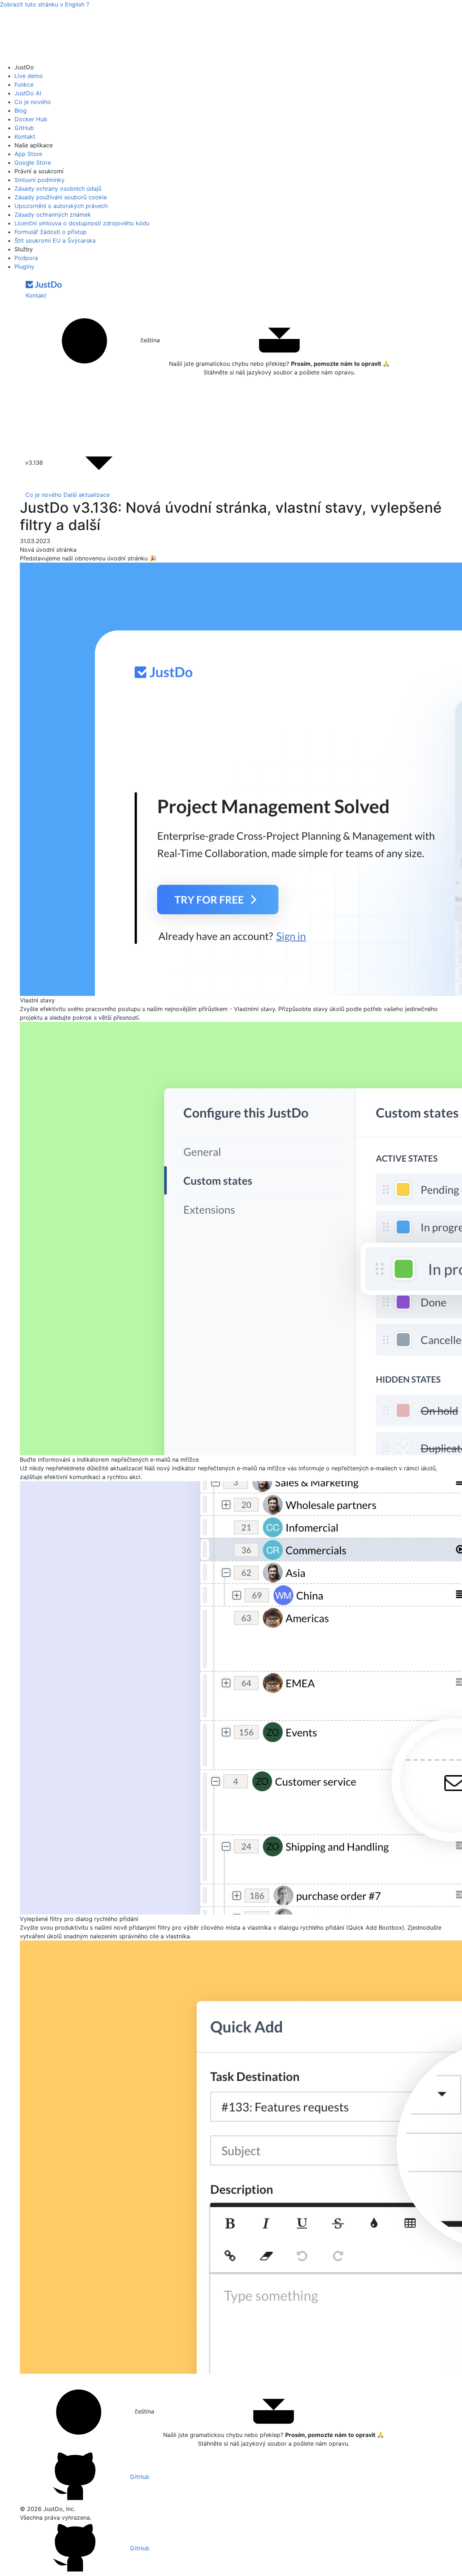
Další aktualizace (87, 495)
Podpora (26, 258)
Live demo (29, 76)
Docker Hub (31, 119)
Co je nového (33, 102)
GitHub (24, 128)
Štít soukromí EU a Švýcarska (55, 240)
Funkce (24, 84)
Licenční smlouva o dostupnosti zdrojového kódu (82, 223)
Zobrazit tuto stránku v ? (45, 4)
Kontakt (25, 136)
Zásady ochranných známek (53, 214)
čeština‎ (149, 340)
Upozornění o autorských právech (61, 206)
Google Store (33, 162)
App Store (28, 154)
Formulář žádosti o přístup (51, 232)
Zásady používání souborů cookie (61, 197)
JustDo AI (28, 93)
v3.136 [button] (35, 463)
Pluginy (24, 266)
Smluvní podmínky (40, 180)
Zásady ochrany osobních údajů (58, 188)
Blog (21, 110)
